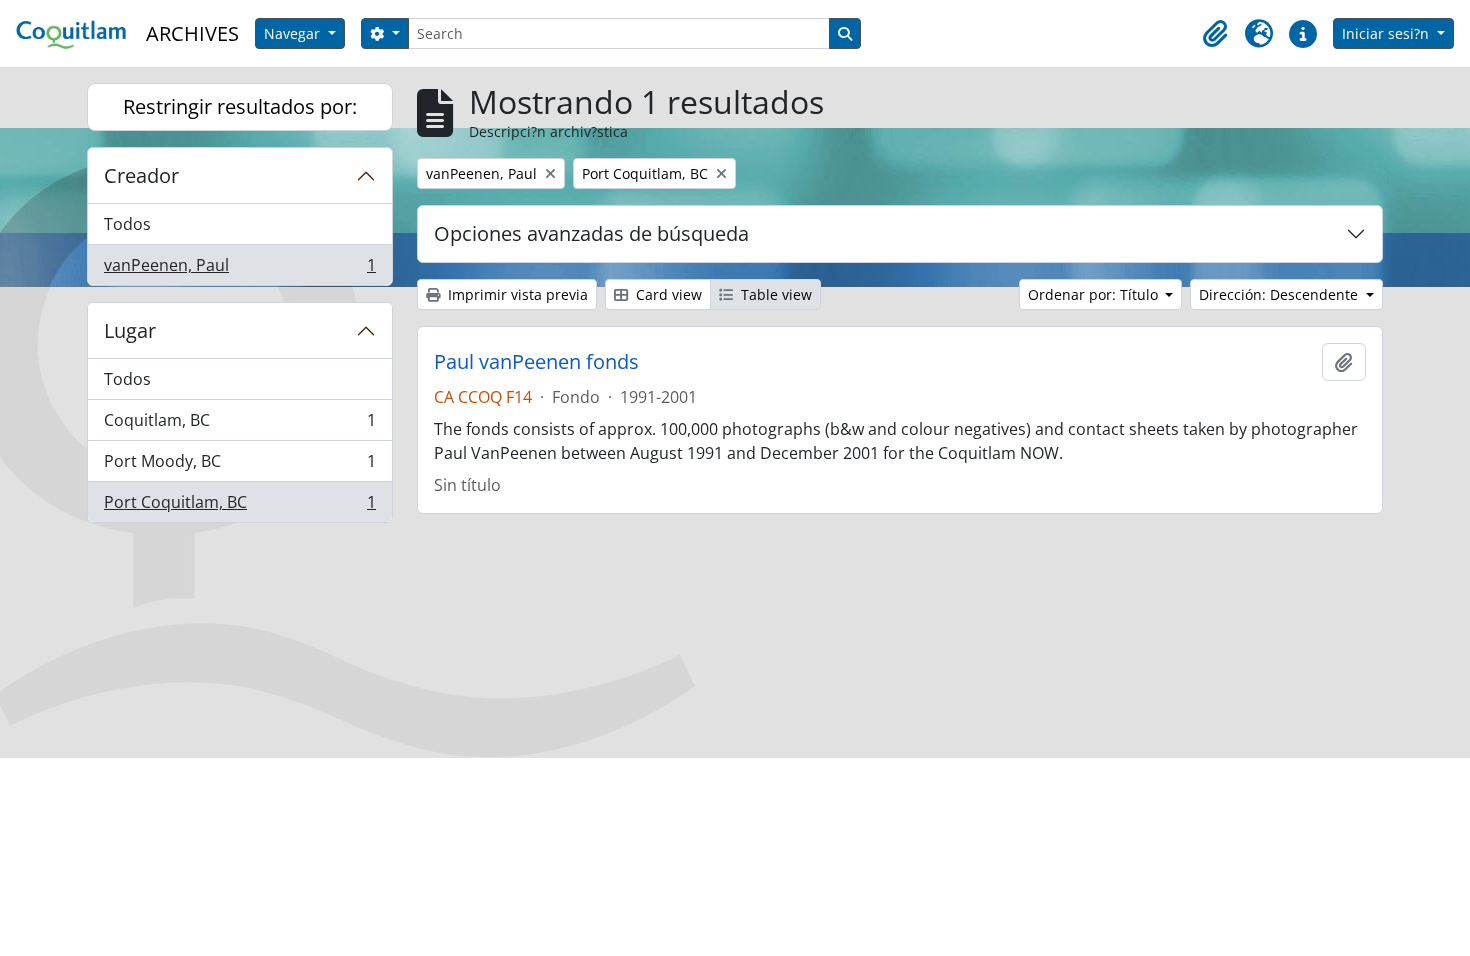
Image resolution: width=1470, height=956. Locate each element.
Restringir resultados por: (240, 106)
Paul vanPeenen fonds (536, 362)
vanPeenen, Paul (239, 269)
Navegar (294, 33)
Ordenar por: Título (1095, 294)
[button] (1215, 34)
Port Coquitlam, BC (239, 506)
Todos (127, 224)
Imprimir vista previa (516, 294)
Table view (774, 294)
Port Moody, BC (239, 466)
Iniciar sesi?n (1387, 33)
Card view (667, 294)
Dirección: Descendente (1280, 294)
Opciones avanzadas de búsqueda (591, 233)
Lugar (130, 330)
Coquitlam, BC (239, 425)
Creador (141, 175)
